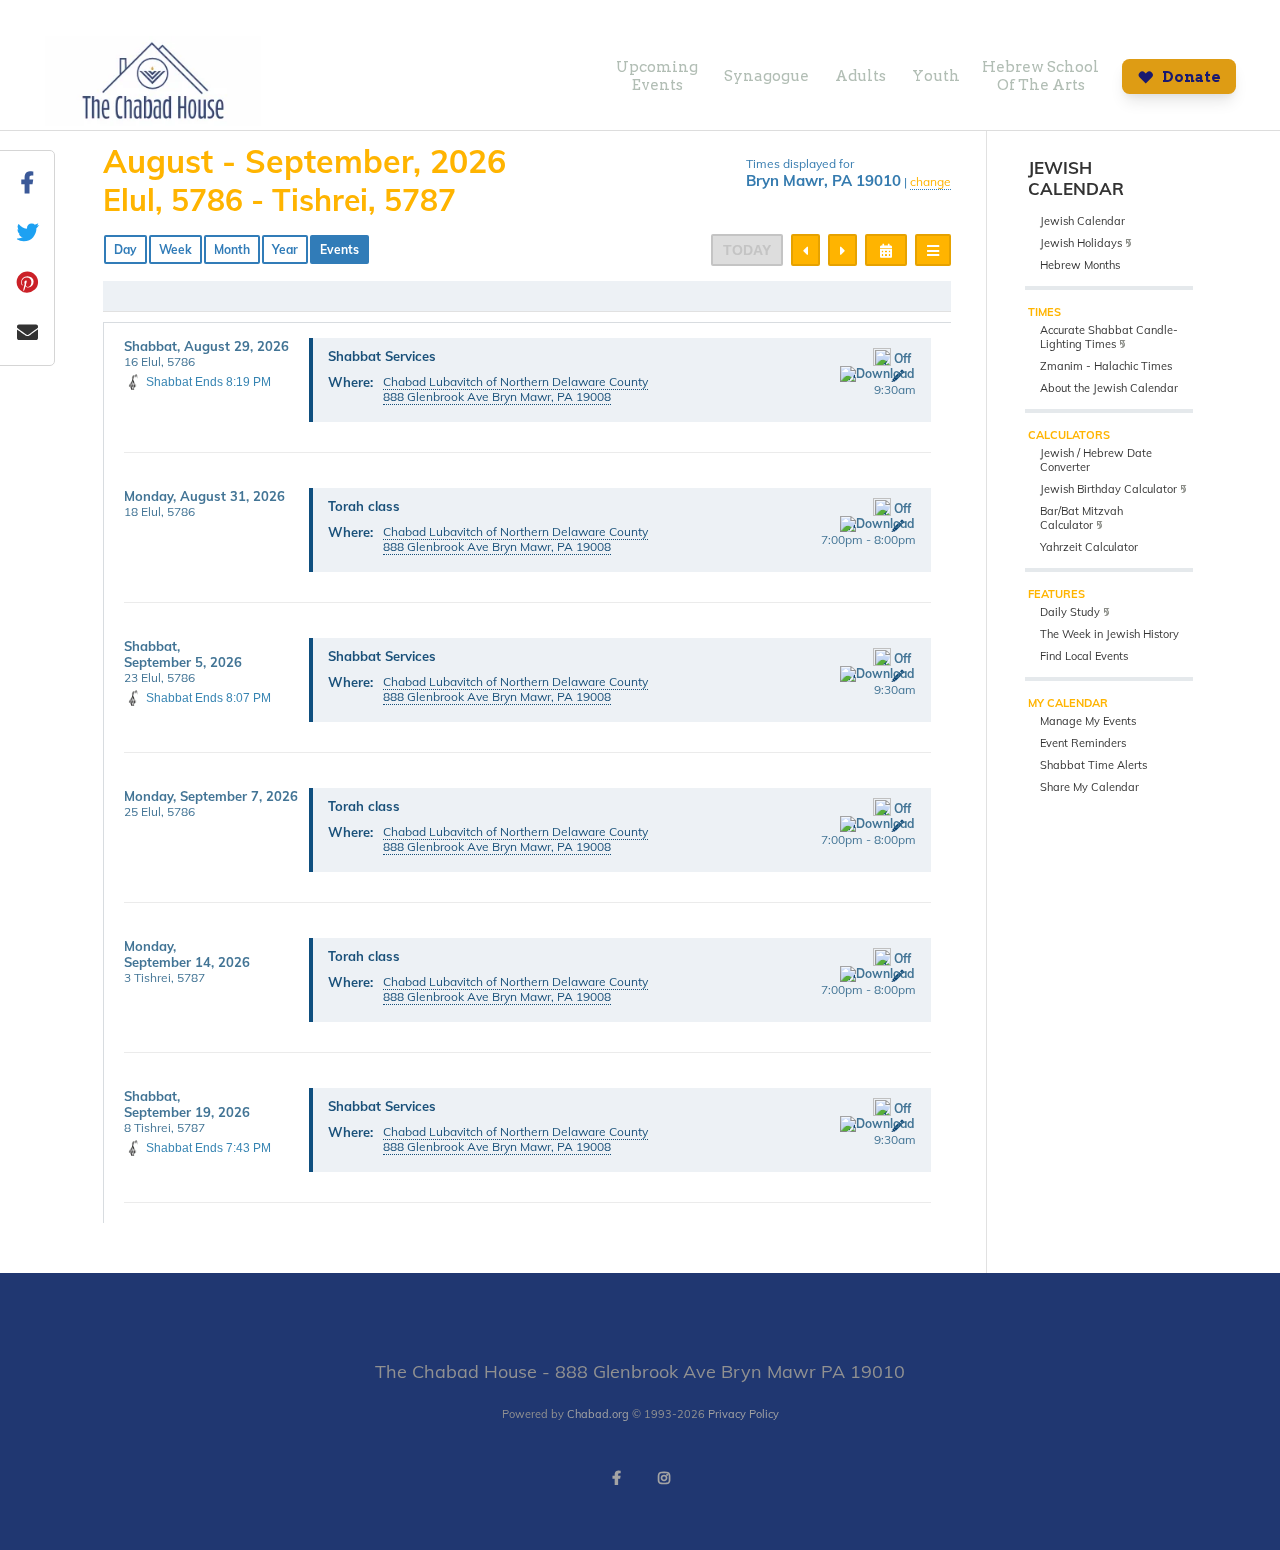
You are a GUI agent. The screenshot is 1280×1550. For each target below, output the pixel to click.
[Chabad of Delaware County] (153, 121)
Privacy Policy (743, 1414)
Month (232, 249)
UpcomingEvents (657, 76)
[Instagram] (664, 1478)
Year (285, 249)
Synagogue (766, 76)
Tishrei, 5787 (364, 200)
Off (902, 358)
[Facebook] (616, 1478)
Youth (936, 76)
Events (339, 249)
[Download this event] (877, 374)
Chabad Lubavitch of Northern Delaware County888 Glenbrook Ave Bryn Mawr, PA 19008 (515, 389)
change (930, 181)
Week (175, 249)
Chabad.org (598, 1414)
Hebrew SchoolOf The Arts (1040, 76)
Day (125, 249)
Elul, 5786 (173, 200)
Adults (860, 76)
